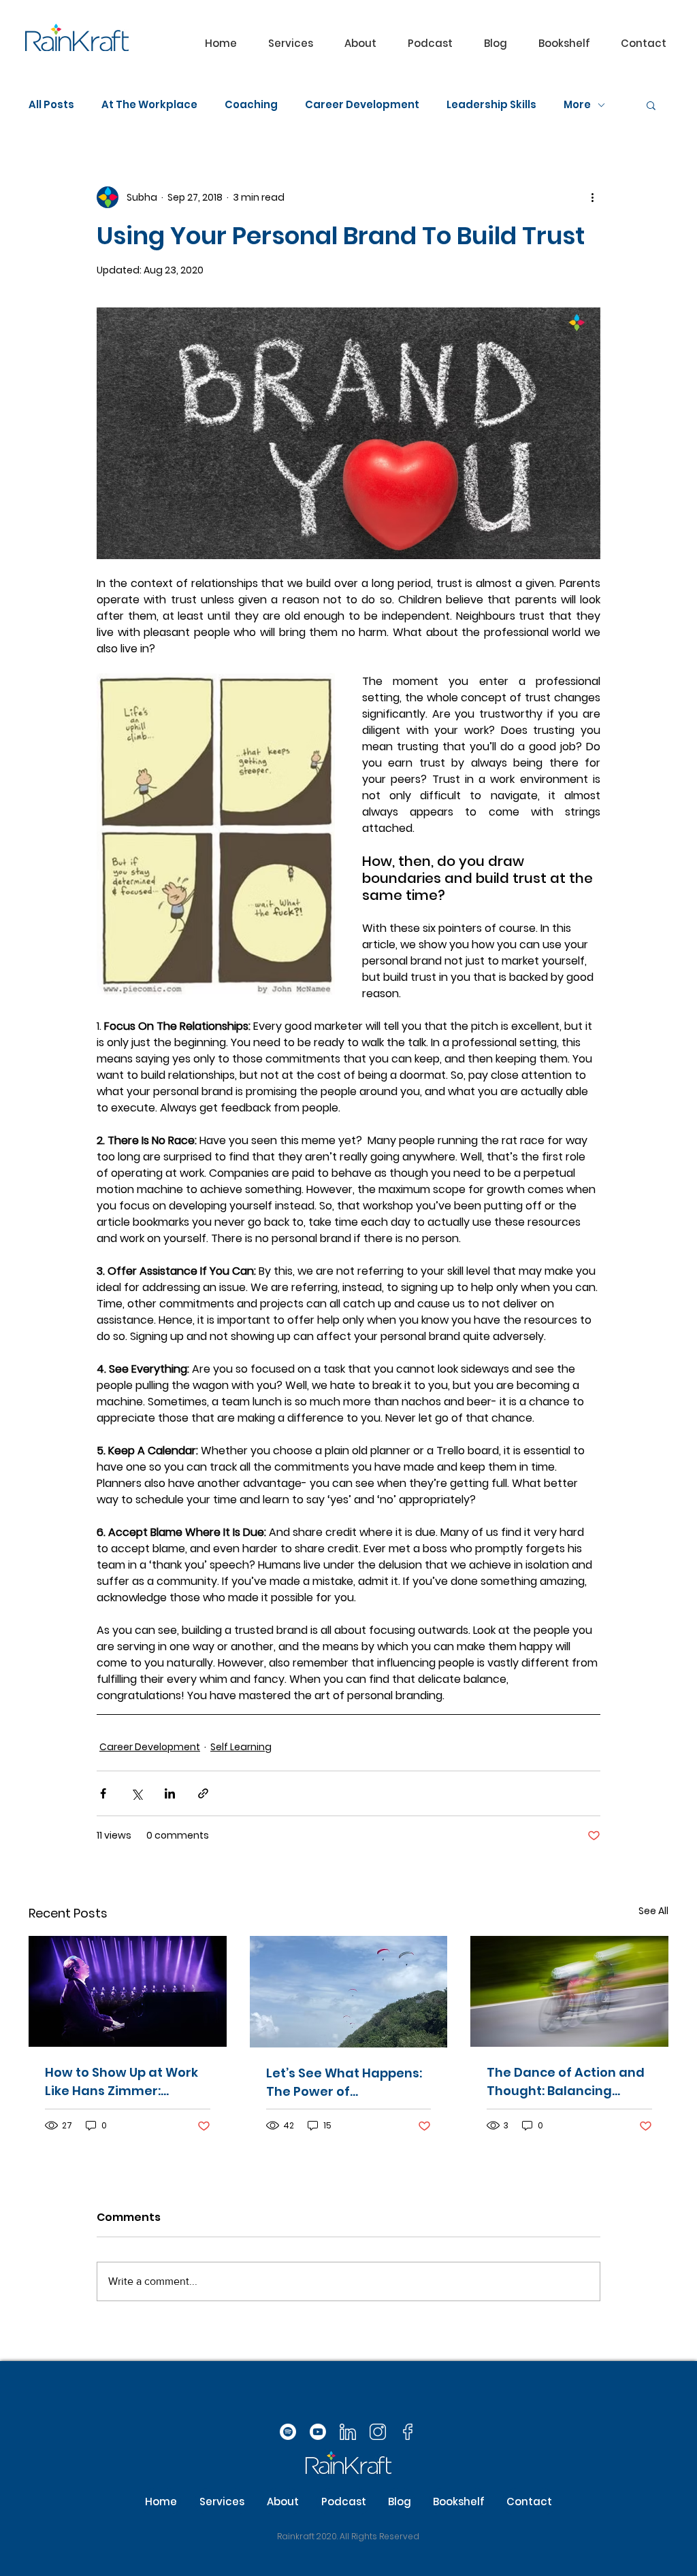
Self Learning (241, 1747)
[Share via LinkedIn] (170, 1793)
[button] (291, 44)
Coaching (251, 105)
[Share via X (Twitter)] (136, 1793)
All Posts (51, 105)
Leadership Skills (491, 105)
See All (653, 1911)
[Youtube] (318, 2432)
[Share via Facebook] (103, 1793)
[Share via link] (203, 1793)
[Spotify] (288, 2432)
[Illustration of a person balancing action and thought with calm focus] (569, 1991)
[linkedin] (348, 2432)
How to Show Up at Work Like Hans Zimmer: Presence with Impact (121, 2082)
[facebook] (408, 2432)
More (577, 105)
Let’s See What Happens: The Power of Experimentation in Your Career (344, 2082)
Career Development (362, 105)
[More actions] (592, 197)
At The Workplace (149, 105)
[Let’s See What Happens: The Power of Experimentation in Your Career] (349, 1992)
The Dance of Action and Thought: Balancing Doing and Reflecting (566, 2082)
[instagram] (378, 2432)
